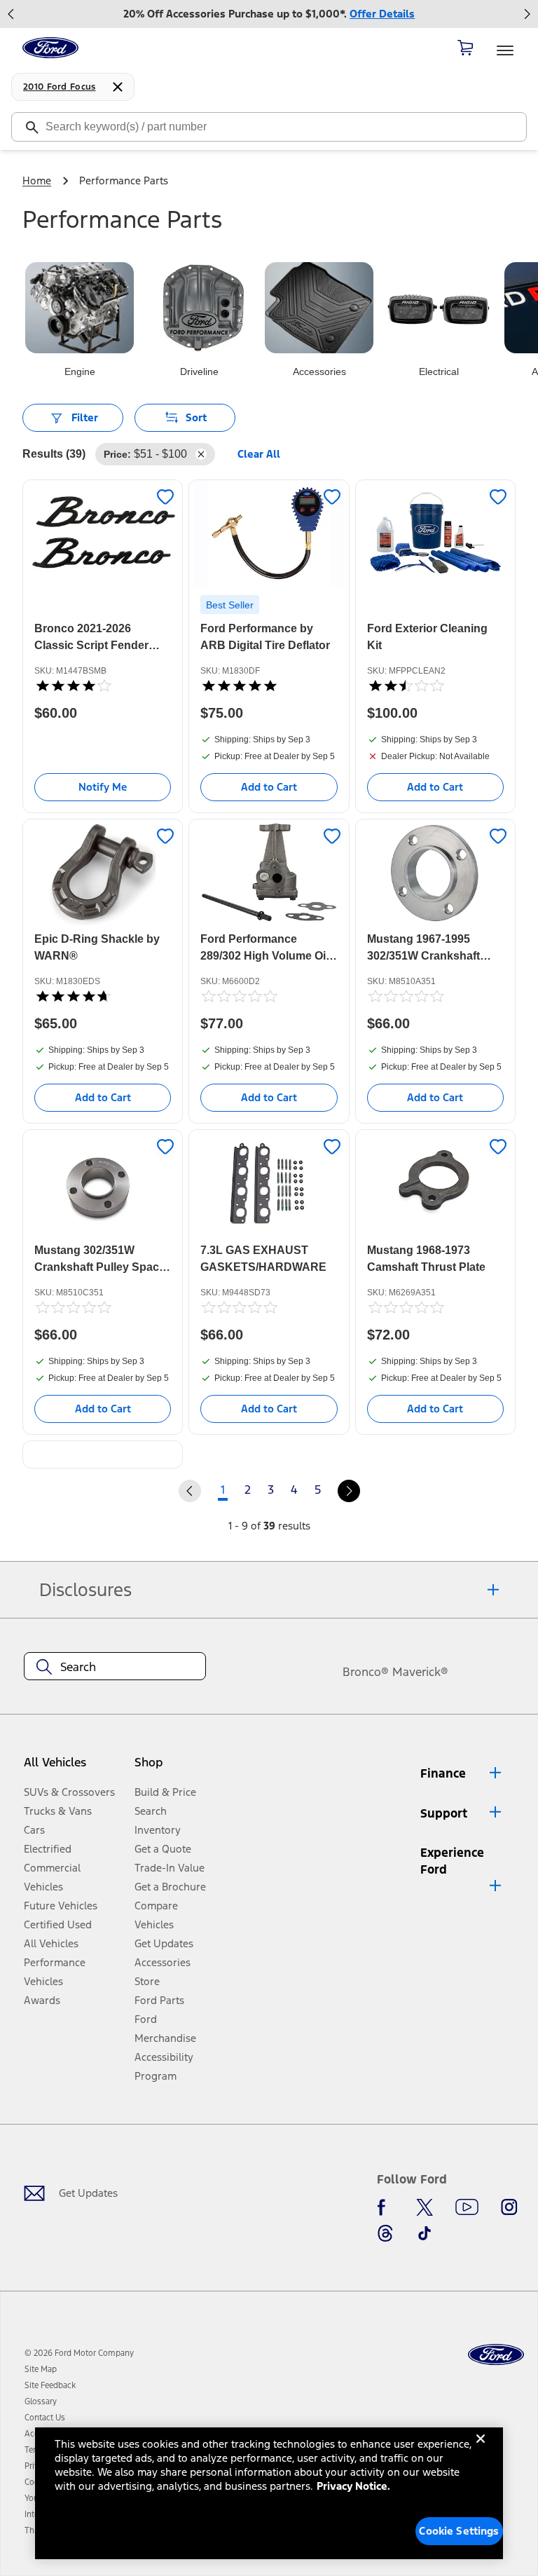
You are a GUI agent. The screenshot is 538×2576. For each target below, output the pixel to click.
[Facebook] (385, 2207)
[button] (173, 1768)
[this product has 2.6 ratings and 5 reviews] (435, 686)
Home (37, 180)
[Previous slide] (11, 14)
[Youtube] (467, 2207)
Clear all (259, 454)
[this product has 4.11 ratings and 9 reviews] (103, 686)
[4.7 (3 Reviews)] (73, 996)
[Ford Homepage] (496, 2355)
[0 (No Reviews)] (239, 996)
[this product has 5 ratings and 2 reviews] (269, 686)
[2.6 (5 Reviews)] (406, 686)
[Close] (481, 2450)
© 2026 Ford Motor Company (79, 2353)
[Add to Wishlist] (165, 497)
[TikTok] (425, 2233)
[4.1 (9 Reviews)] (73, 686)
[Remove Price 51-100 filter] (201, 454)
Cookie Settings (459, 2531)
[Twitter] (425, 2207)
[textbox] (115, 1667)
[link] (41, 2369)
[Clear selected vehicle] (118, 87)
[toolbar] (269, 14)
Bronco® (366, 1672)
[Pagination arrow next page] (349, 1491)
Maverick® (420, 1672)
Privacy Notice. (353, 2486)
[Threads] (385, 2233)
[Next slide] (527, 14)
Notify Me (103, 787)
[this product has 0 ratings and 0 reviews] (269, 996)
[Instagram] (509, 2207)
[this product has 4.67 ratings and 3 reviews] (103, 996)
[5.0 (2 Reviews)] (239, 686)
